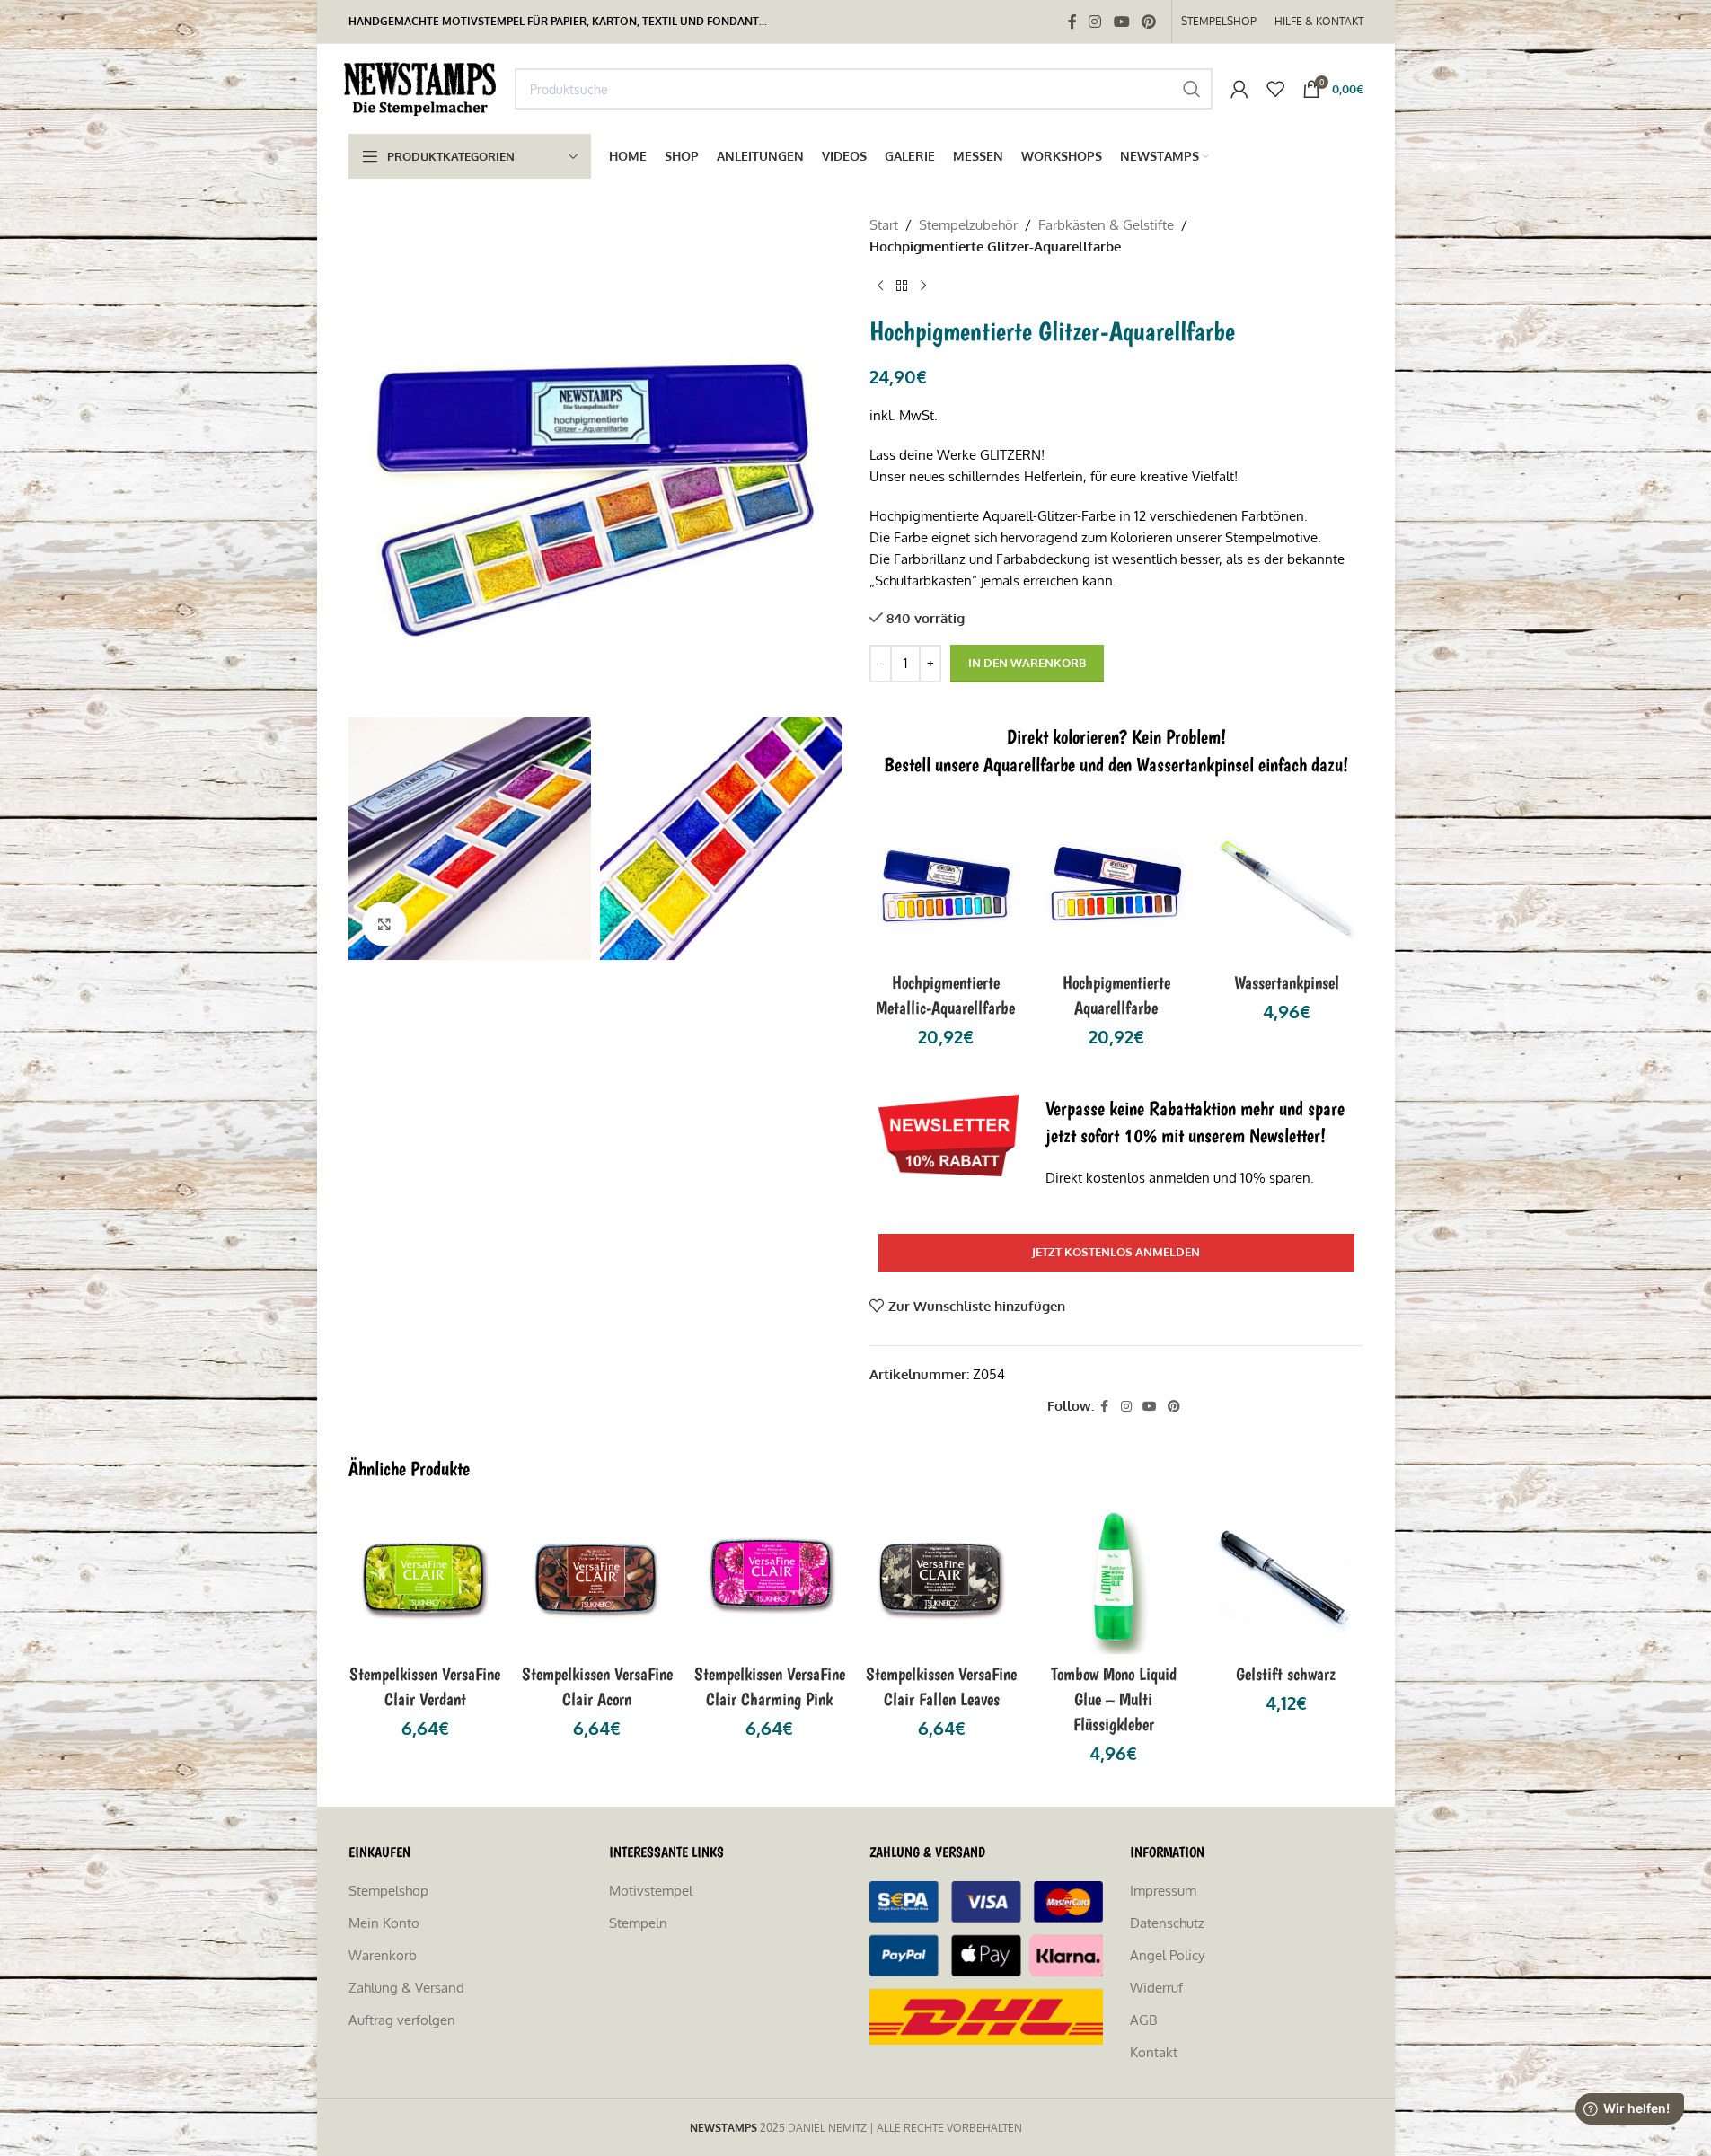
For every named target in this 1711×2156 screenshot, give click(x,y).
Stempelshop (388, 1891)
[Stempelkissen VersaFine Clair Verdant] (426, 1577)
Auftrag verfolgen (402, 2020)
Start (884, 225)
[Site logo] (423, 88)
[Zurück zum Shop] (902, 286)
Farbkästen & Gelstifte (1106, 225)
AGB (1143, 2020)
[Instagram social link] (1095, 22)
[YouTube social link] (1121, 22)
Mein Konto (384, 1923)
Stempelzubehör (968, 225)
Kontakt (1154, 2052)
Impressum (1163, 1891)
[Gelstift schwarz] (1286, 1577)
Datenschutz (1167, 1923)
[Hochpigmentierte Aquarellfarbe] (1116, 886)
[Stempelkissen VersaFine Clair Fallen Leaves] (942, 1577)
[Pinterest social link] (1148, 22)
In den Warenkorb (1027, 663)
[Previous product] (880, 286)
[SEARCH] (1192, 89)
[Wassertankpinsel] (1287, 886)
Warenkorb (383, 1955)
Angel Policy (1167, 1955)
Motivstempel (651, 1891)
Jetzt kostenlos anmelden (1116, 1252)
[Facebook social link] (1072, 22)
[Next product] (923, 286)
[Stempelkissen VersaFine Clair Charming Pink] (770, 1577)
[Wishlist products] (1275, 89)
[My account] (1239, 89)
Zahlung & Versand (406, 1988)
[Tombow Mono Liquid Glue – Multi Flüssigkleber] (1114, 1577)
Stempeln (638, 1923)
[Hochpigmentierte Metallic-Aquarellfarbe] (946, 886)
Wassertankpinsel (1287, 982)
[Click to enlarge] (384, 924)
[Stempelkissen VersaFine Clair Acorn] (597, 1577)
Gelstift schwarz (1286, 1674)
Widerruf (1156, 1988)
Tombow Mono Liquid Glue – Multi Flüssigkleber (1114, 1699)
